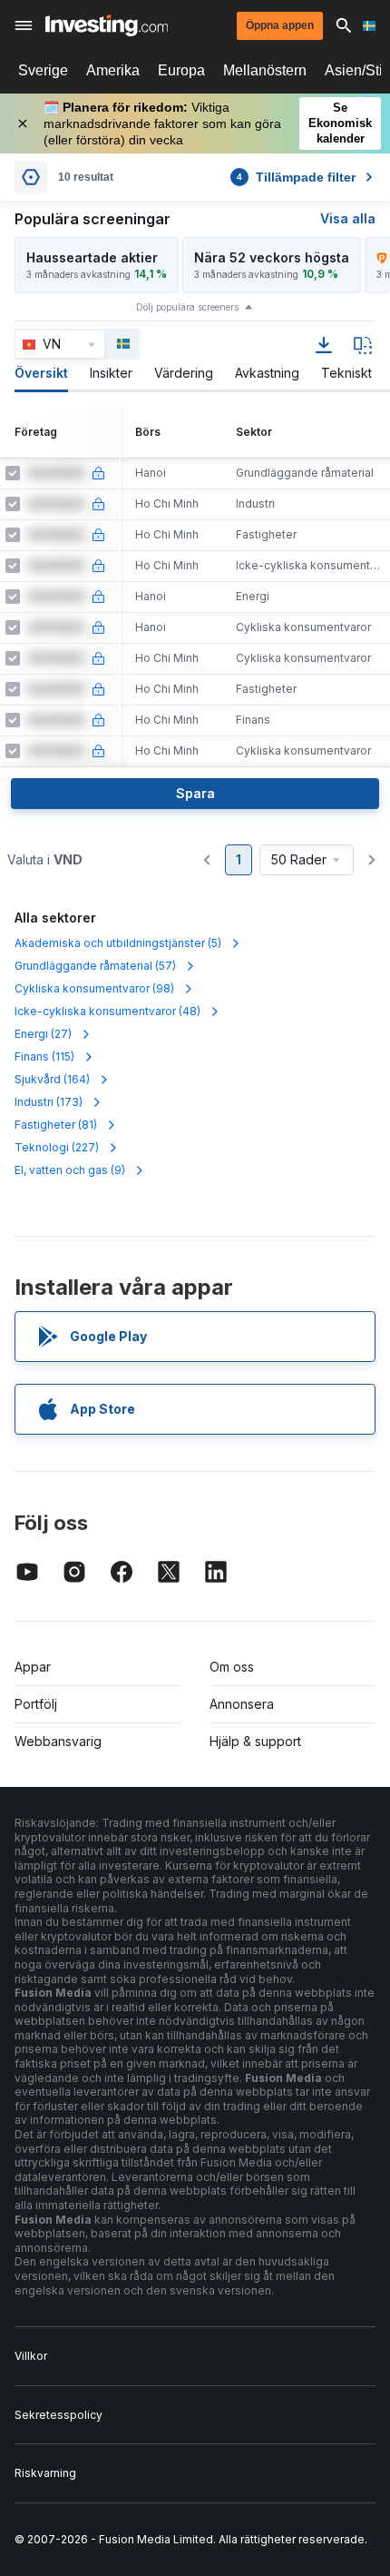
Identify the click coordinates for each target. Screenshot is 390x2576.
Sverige (43, 70)
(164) (52, 1079)
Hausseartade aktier (92, 257)
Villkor (31, 2356)
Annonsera (242, 1704)
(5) (118, 943)
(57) (95, 966)
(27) (43, 1034)
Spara (195, 793)
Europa (181, 70)
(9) (70, 1170)
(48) (107, 1011)
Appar (33, 1667)
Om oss (232, 1667)
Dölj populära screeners (187, 307)
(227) (57, 1147)
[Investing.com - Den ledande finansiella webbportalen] (107, 25)
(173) (49, 1102)
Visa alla (348, 218)
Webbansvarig (58, 1741)
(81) (56, 1125)
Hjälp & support (255, 1741)
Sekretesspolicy (58, 2415)
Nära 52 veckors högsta (272, 257)
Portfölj (36, 1704)
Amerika (113, 70)
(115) (44, 1056)
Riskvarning (45, 2473)
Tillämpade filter (296, 177)
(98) (94, 988)
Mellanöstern (265, 70)
